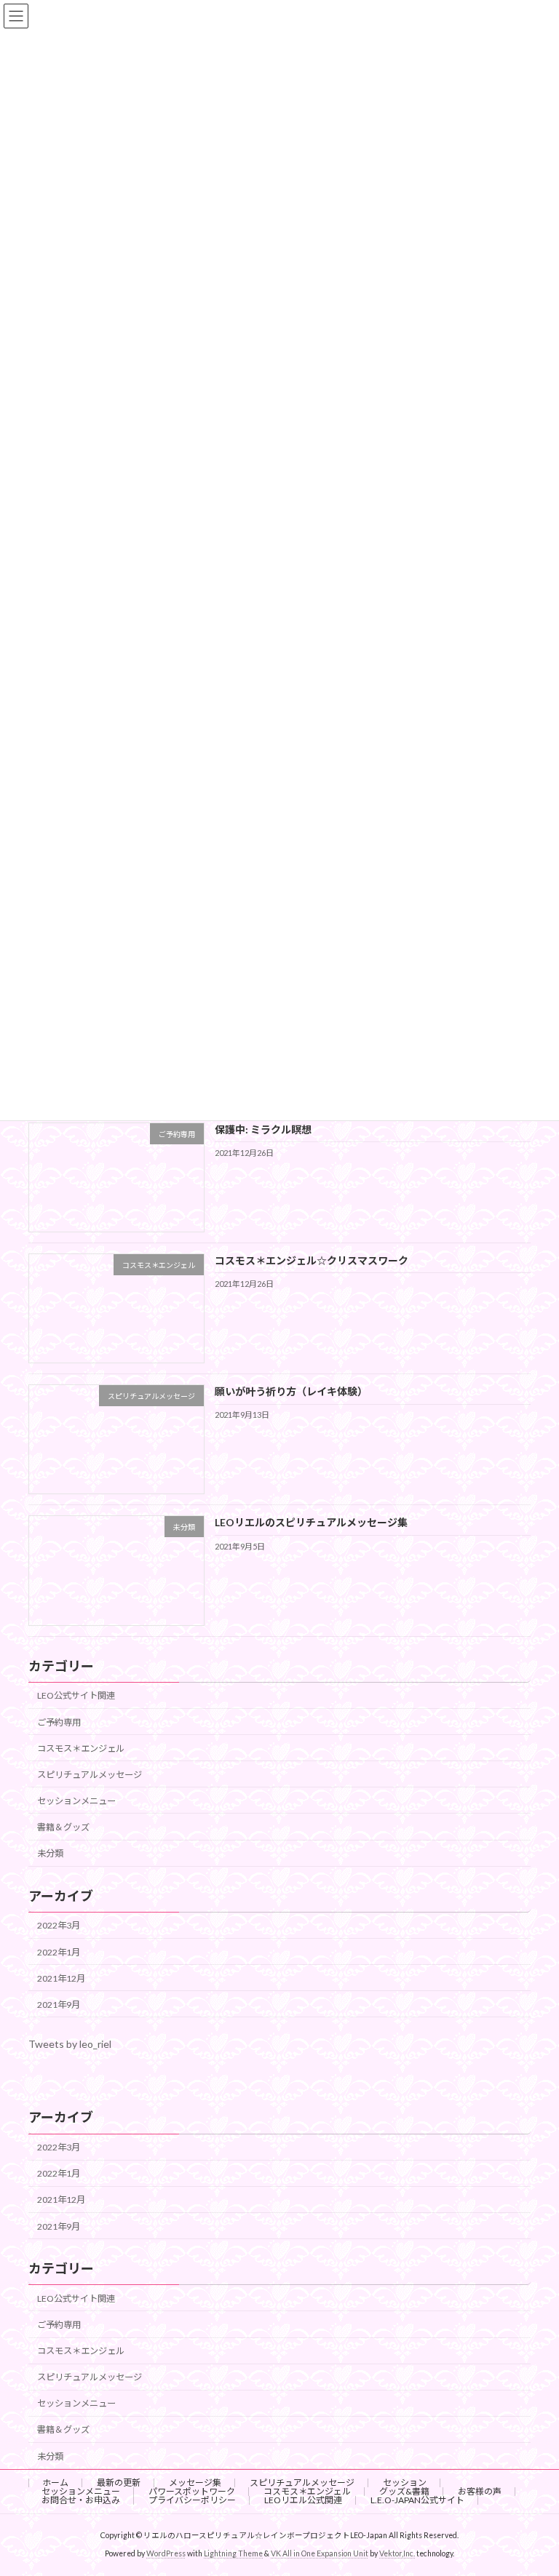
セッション (405, 2483)
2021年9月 (59, 2005)
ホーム (55, 2483)
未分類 (50, 1853)
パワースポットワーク (192, 2491)
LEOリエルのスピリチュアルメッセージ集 (311, 1522)
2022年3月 (59, 1925)
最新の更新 (119, 2483)
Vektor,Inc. (397, 2553)
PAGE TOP (532, 2484)
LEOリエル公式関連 (303, 2500)
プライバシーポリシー (192, 2500)
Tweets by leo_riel (70, 2044)
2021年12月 (61, 1978)
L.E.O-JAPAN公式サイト (417, 2500)
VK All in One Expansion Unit (320, 2553)
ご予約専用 (59, 1722)
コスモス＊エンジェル (81, 1748)
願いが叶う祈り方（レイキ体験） (291, 1391)
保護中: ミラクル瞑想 (263, 1129)
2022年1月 (59, 1952)
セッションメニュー (76, 1801)
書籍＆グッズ (63, 1827)
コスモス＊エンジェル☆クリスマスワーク (312, 1260)
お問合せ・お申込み (81, 2500)
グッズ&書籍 (404, 2491)
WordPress (166, 2553)
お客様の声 (480, 2491)
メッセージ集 (195, 2483)
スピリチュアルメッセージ (90, 1775)
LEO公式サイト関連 (76, 1695)
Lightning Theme (233, 2553)
